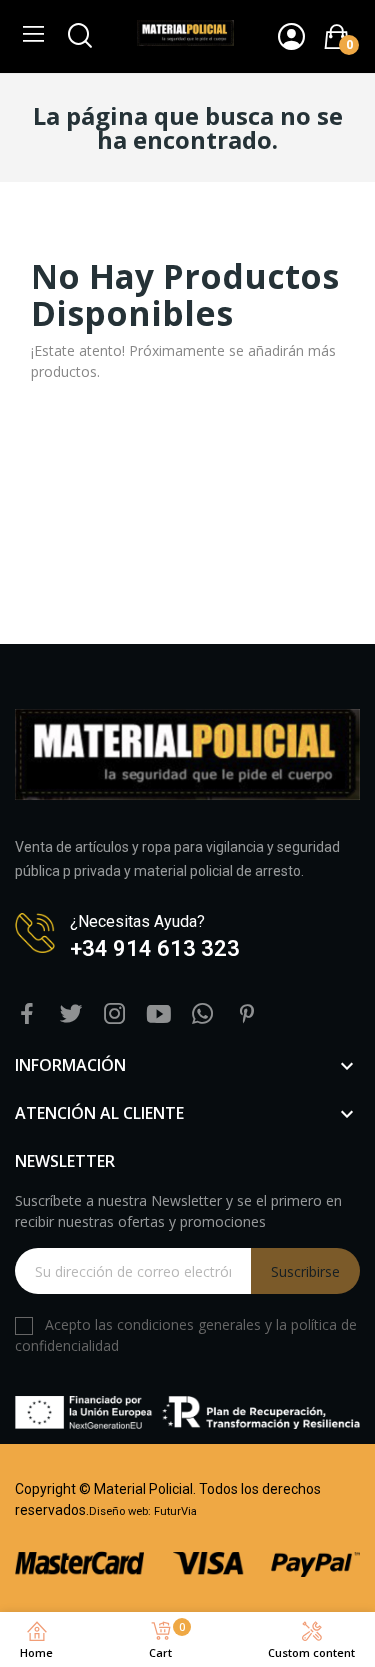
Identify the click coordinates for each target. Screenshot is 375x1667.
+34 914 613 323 (155, 948)
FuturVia (175, 1511)
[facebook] (27, 1014)
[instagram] (115, 1014)
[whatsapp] (203, 1014)
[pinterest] (247, 1014)
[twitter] (71, 1014)
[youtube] (159, 1014)
